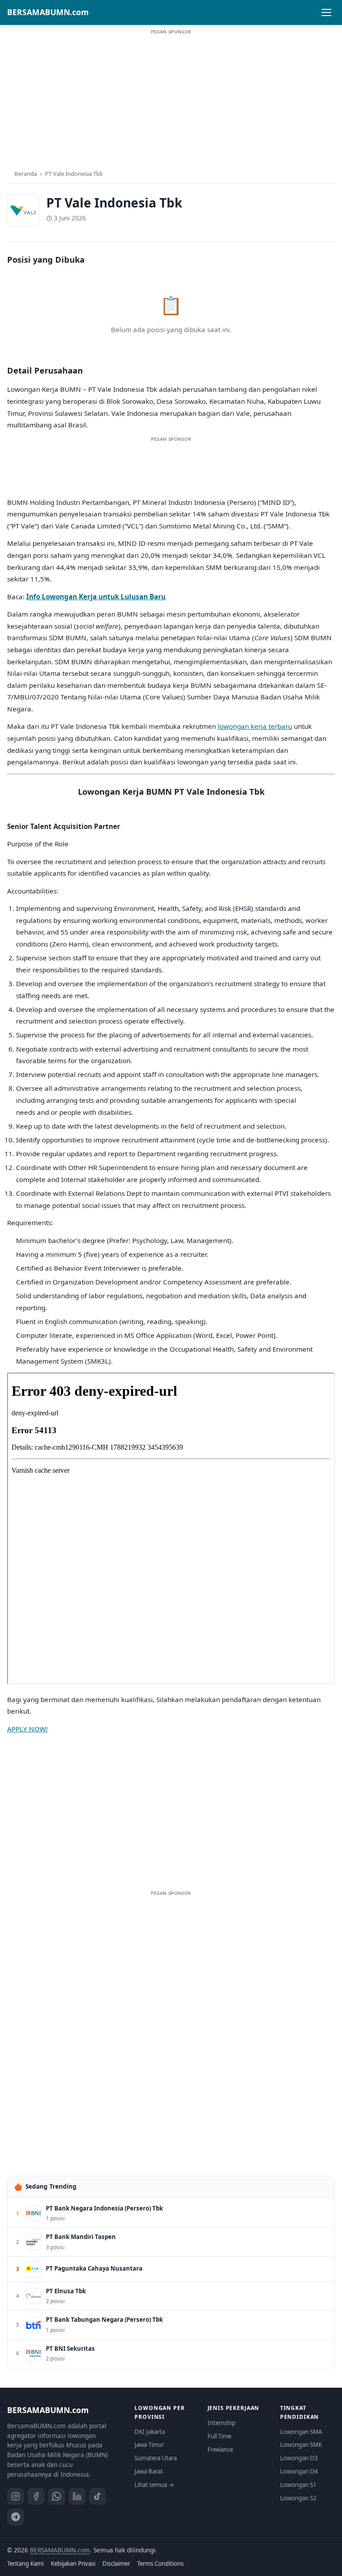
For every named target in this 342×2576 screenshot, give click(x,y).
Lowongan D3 (299, 2458)
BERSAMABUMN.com (48, 12)
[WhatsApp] (57, 2496)
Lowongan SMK (301, 2445)
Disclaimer (116, 2564)
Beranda (26, 174)
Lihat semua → (154, 2485)
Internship (222, 2423)
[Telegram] (16, 2517)
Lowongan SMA (301, 2432)
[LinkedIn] (77, 2496)
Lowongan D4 (299, 2471)
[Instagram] (16, 2496)
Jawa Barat (149, 2471)
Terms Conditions (160, 2564)
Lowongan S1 (298, 2485)
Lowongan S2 (298, 2498)
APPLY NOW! (27, 1729)
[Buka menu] (326, 12)
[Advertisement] (171, 98)
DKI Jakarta (150, 2432)
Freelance (220, 2450)
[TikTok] (98, 2496)
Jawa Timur (149, 2445)
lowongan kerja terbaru (255, 726)
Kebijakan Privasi (73, 2564)
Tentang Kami (25, 2564)
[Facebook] (36, 2496)
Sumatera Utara (156, 2458)
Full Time (219, 2436)
